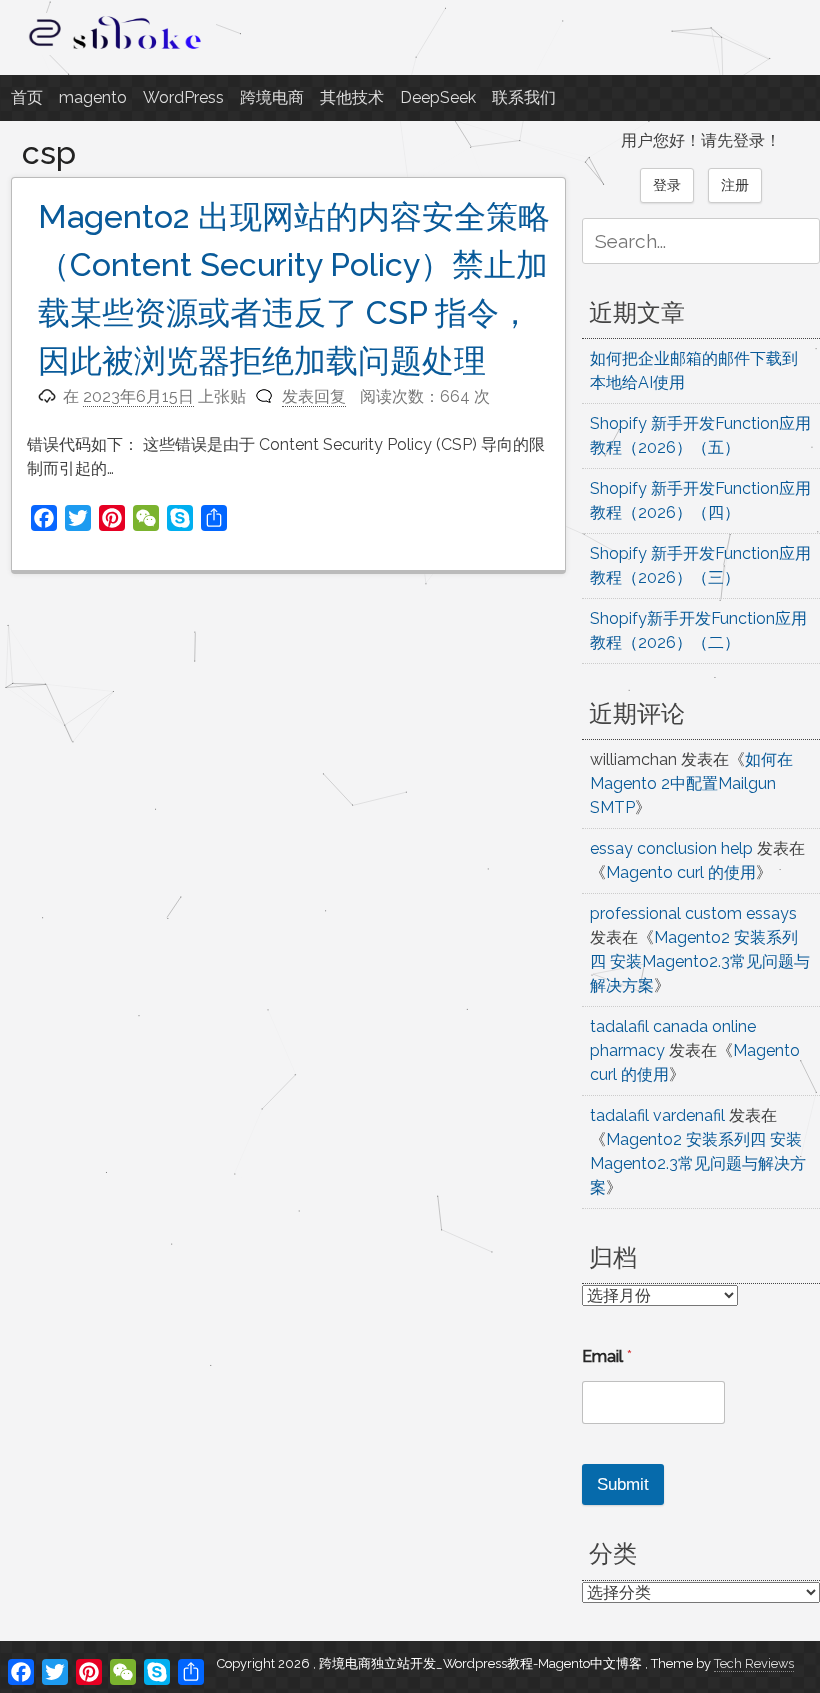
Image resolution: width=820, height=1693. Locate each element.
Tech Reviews (754, 1663)
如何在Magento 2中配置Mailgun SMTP (691, 783)
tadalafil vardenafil (657, 1115)
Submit (623, 1484)
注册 (735, 185)
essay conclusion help (671, 848)
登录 (667, 185)
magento (93, 97)
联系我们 (524, 97)
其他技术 (352, 97)
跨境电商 (272, 97)
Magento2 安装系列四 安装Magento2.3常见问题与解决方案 (700, 961)
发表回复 (314, 396)
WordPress (183, 97)
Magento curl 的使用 (681, 872)
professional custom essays (693, 913)
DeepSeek (438, 97)
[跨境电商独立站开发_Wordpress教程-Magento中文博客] (116, 49)
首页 (27, 97)
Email (607, 1356)
